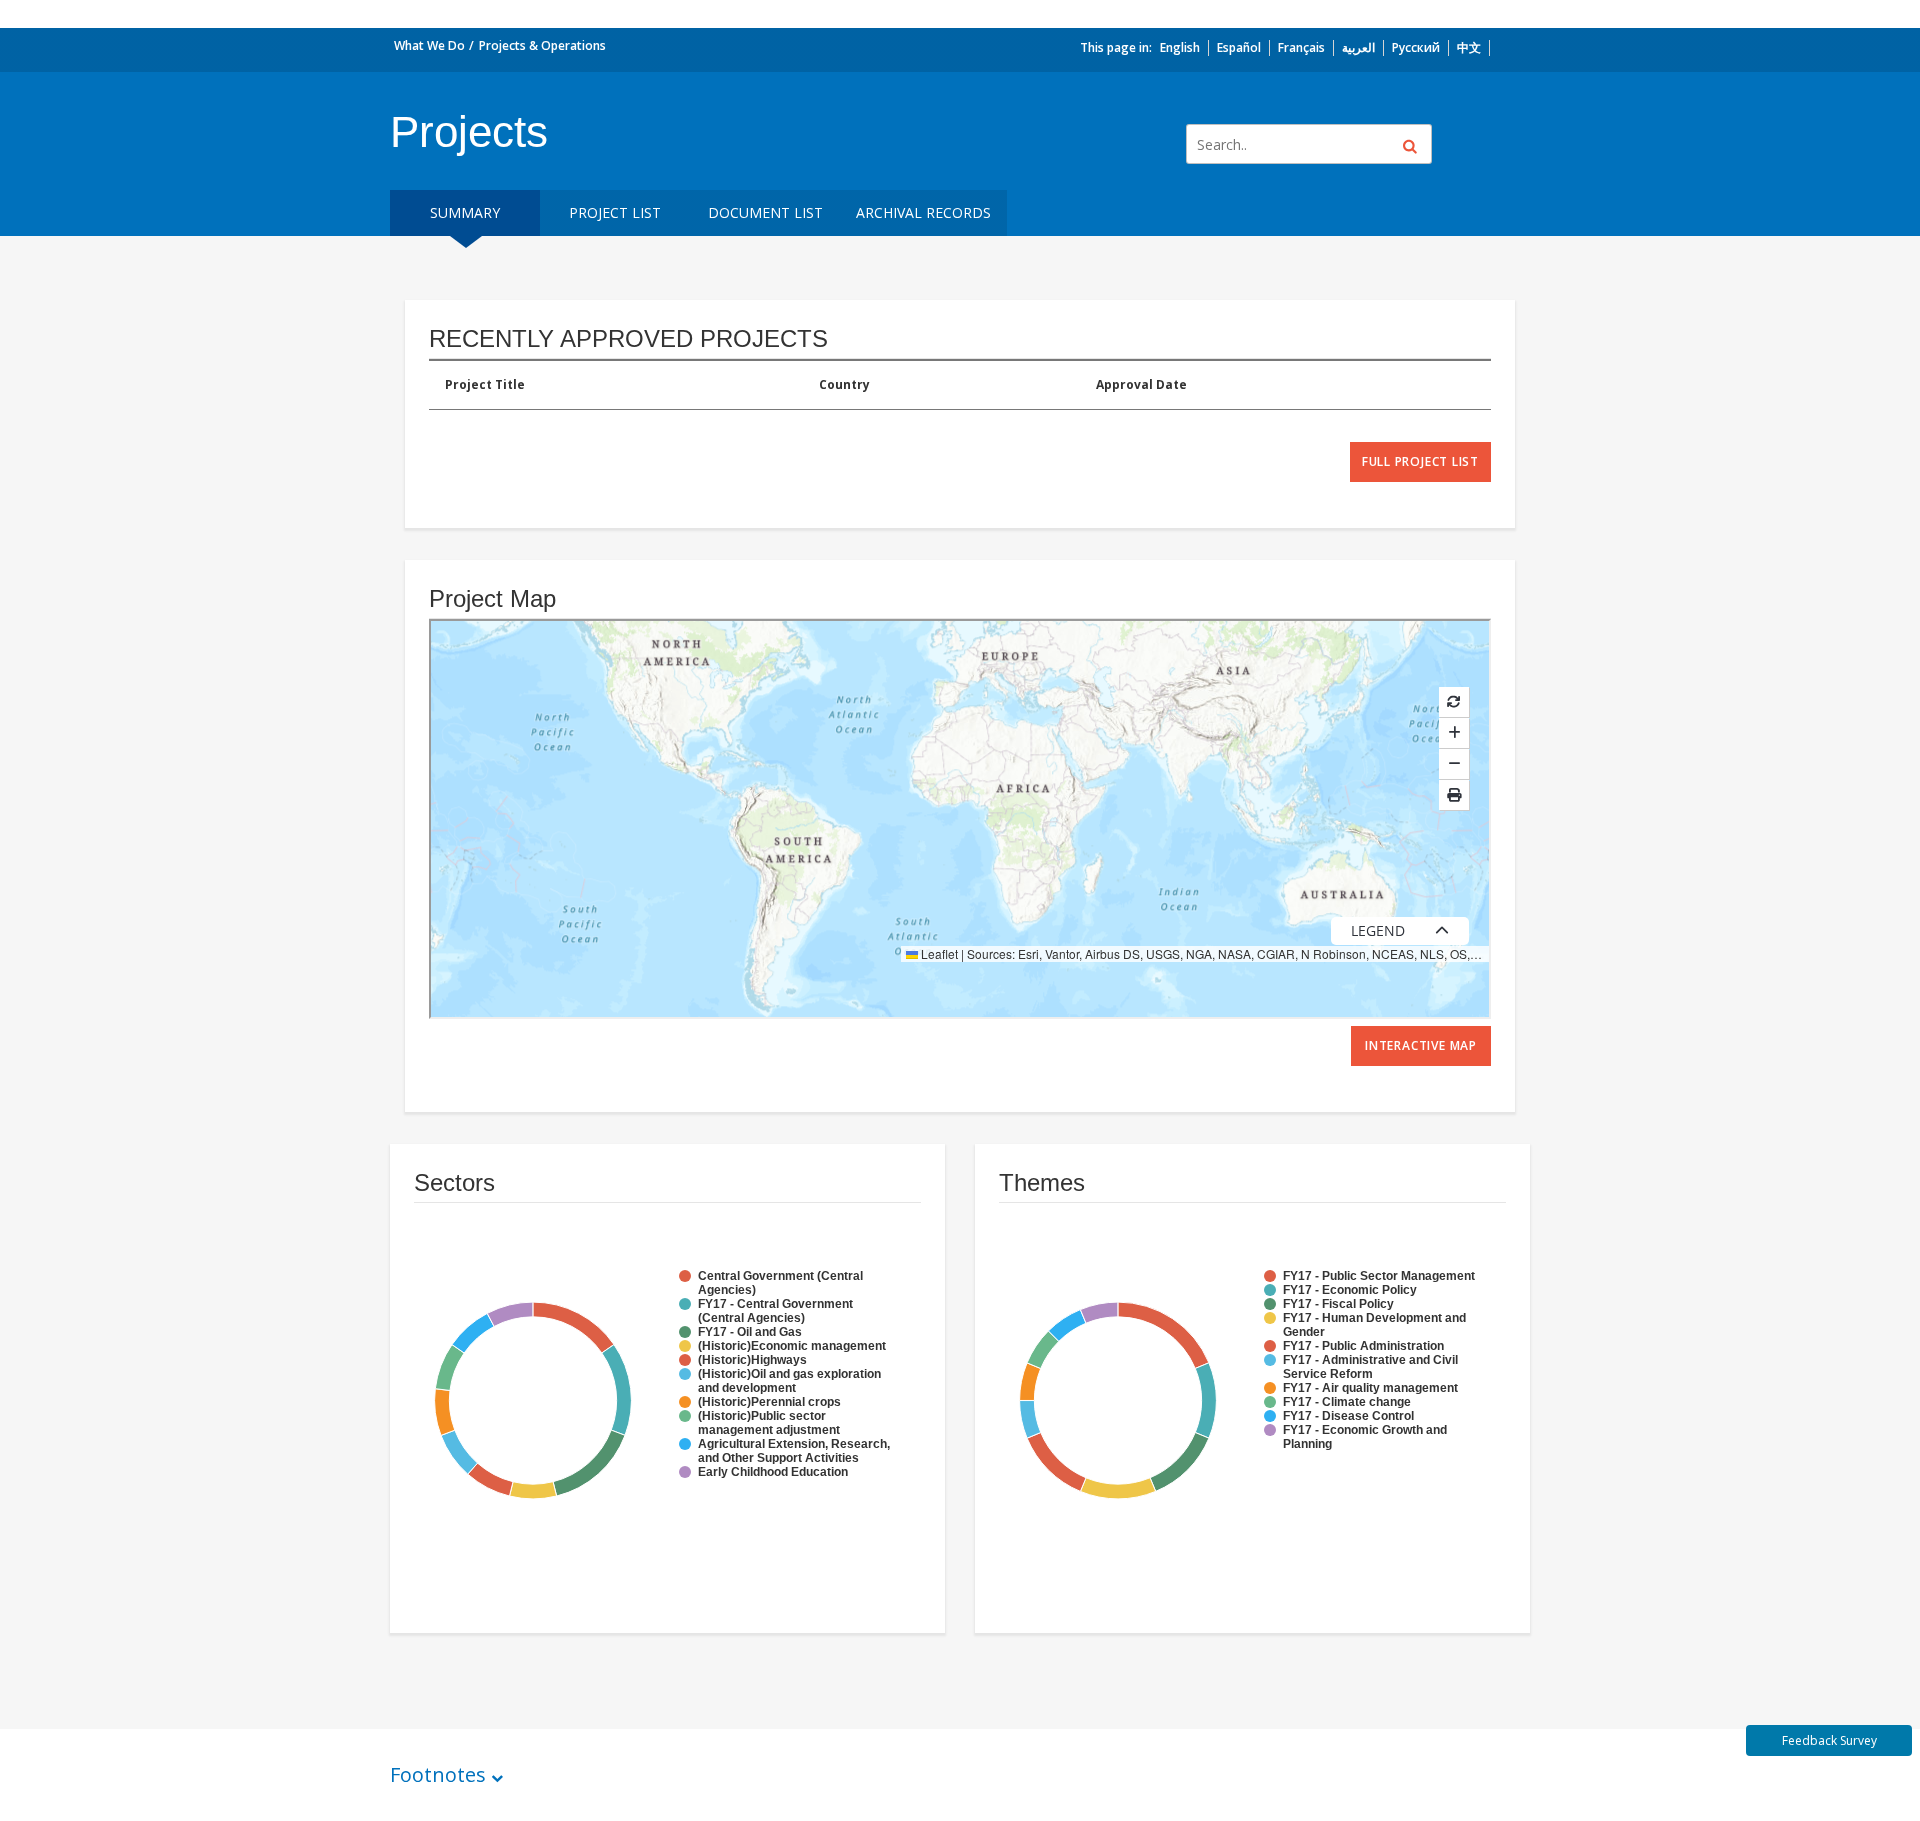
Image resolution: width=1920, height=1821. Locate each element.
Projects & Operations (542, 45)
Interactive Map (1421, 1045)
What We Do (429, 45)
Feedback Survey (1829, 1740)
